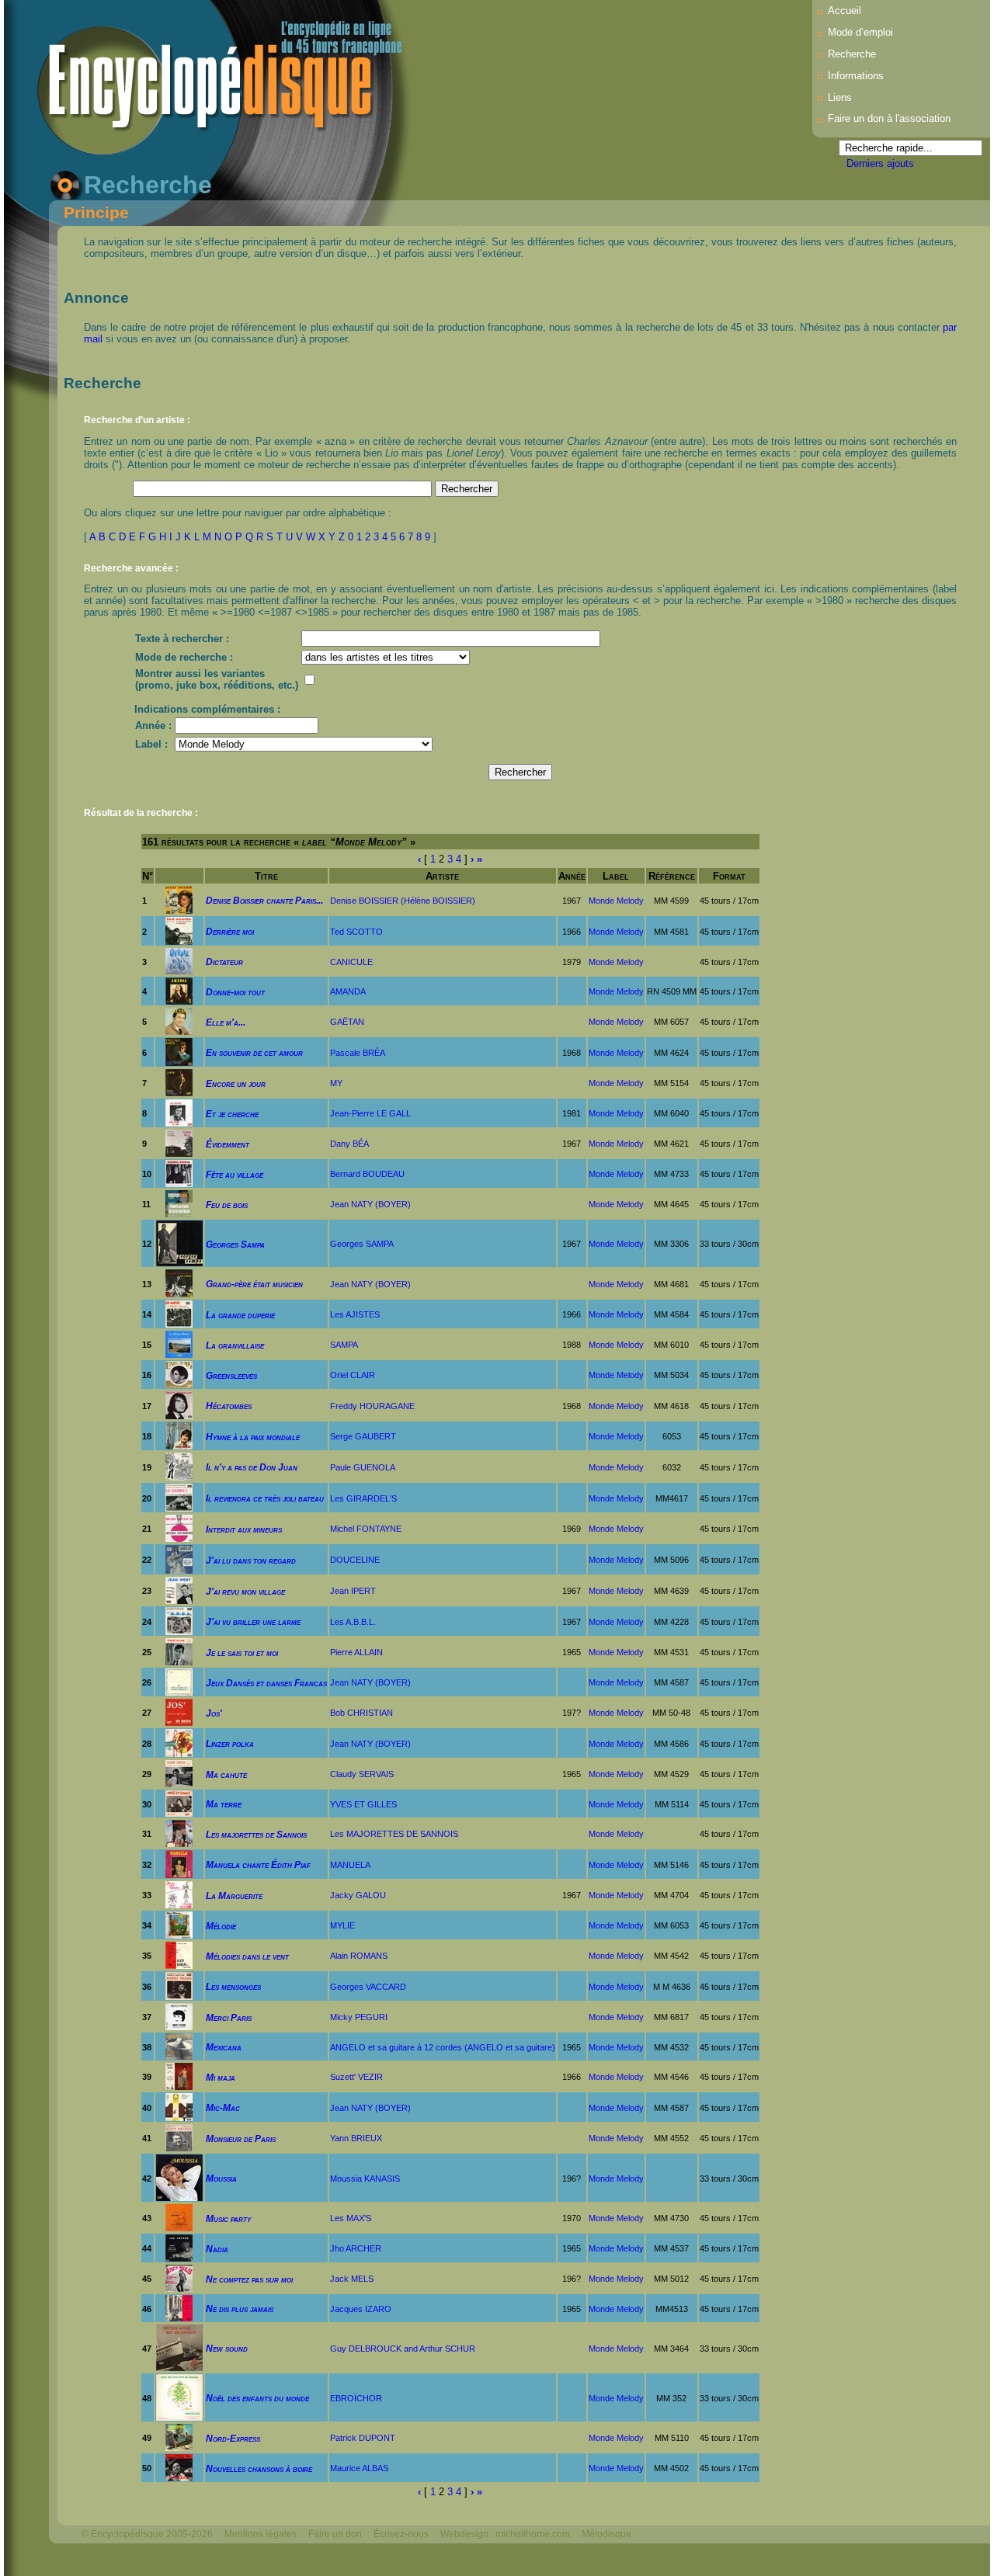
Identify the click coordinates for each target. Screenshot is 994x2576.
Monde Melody (616, 901)
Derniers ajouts (880, 163)
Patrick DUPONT (363, 2438)
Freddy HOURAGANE (372, 1406)
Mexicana (224, 2047)
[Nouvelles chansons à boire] (179, 2467)
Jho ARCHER (356, 2248)
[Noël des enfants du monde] (179, 2397)
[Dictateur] (179, 961)
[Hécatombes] (179, 1405)
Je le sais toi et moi (242, 1653)
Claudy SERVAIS (362, 1774)
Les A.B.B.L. (353, 1622)
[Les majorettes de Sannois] (179, 1833)
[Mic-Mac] (179, 2107)
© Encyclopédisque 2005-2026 (147, 2534)
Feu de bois (227, 1205)
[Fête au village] (179, 1173)
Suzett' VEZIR (356, 2077)
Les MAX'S (351, 2218)
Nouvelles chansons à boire (259, 2468)
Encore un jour (236, 1083)
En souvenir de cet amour (254, 1052)
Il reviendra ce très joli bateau (265, 1498)
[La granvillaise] (179, 1344)
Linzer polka (230, 1743)
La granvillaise (235, 1345)
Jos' (214, 1713)
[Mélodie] (179, 1924)
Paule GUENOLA (363, 1467)
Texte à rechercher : (182, 639)
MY (336, 1083)
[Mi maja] (179, 2076)
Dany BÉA (349, 1144)
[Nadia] (179, 2247)
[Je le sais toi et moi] (179, 1651)
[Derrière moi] (179, 930)
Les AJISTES (355, 1314)
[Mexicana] (179, 2046)
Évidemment (228, 1144)
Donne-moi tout (235, 992)
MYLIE (342, 1925)
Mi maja (221, 2077)
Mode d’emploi (860, 32)
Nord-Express (233, 2438)
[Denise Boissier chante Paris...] (179, 899)
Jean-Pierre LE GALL (370, 1113)
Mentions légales (261, 2534)
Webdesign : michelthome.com (505, 2534)
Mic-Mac (223, 2107)
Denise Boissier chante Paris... (264, 900)
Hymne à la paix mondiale (253, 1437)
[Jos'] (179, 1712)
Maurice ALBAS (359, 2468)
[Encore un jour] (179, 1082)
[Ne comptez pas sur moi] (179, 2277)
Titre (266, 876)
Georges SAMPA (362, 1244)
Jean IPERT (353, 1591)
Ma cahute (226, 1774)
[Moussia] (179, 2177)
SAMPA (344, 1345)
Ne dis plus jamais (240, 2309)
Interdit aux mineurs (244, 1529)
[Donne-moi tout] (179, 990)
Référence (672, 876)
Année (572, 876)
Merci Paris (229, 2017)
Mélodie (221, 1926)
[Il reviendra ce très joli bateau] (179, 1497)
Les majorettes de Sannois (256, 1834)
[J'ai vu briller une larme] (179, 1621)
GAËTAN (347, 1022)
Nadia (217, 2249)
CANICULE (351, 962)
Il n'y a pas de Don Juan (252, 1467)
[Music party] (179, 2217)
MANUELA (350, 1865)
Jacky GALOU (358, 1895)
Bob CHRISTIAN (361, 1713)
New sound (227, 2348)
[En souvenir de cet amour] (179, 1052)
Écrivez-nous (401, 2534)
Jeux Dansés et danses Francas (266, 1683)
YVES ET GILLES (363, 1804)
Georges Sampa (235, 1244)
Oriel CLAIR (353, 1375)
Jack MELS (352, 2279)
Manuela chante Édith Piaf (258, 1864)
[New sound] (179, 2347)
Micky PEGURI (359, 2017)
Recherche (852, 54)
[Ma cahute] (179, 1773)
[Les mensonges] (179, 1986)
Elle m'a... (226, 1022)
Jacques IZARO (361, 2309)
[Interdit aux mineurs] (179, 1528)
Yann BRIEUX (356, 2138)
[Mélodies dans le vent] (179, 1955)
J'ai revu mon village (245, 1591)
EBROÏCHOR (356, 2398)
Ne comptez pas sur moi (249, 2279)
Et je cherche (232, 1114)
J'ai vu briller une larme (253, 1621)
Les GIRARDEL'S (363, 1498)
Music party (228, 2218)
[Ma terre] (179, 1803)
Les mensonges (233, 1986)
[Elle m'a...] (179, 1021)
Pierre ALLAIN (356, 1652)
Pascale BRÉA (358, 1053)
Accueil (845, 10)
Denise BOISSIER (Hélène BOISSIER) (403, 901)
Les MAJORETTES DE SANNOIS (394, 1834)
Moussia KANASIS (365, 2178)
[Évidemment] (179, 1142)
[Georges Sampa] (179, 1243)
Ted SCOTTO (356, 932)
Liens (840, 97)
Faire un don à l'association (889, 118)
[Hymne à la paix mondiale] (179, 1435)
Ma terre (224, 1804)
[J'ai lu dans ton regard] (179, 1559)
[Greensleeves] (179, 1374)
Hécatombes (229, 1406)
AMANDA (348, 991)
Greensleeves (231, 1375)
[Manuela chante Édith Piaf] (179, 1864)
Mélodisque (606, 2534)
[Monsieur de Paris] (179, 2137)
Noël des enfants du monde (257, 2398)
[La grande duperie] (179, 1313)
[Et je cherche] (179, 1112)
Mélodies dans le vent (247, 1956)
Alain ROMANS (359, 1956)
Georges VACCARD (368, 1987)
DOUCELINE (355, 1560)
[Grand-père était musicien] (179, 1283)
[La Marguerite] (179, 1894)
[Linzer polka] (179, 1743)
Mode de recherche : (184, 657)
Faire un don (335, 2534)
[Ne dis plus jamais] (179, 2308)
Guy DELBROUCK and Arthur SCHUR (403, 2349)
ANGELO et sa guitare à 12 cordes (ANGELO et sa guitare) (443, 2047)
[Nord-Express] (179, 2437)
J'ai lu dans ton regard (251, 1560)
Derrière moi (230, 931)
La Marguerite (234, 1896)
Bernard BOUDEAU (367, 1174)
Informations (856, 76)
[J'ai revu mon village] (179, 1590)
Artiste (442, 876)
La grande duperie (240, 1315)
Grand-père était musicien (254, 1284)
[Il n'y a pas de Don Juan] (179, 1466)
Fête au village (235, 1174)
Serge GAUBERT (363, 1436)
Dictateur (224, 962)
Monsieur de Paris (241, 2139)
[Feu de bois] (179, 1203)
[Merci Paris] (179, 2016)
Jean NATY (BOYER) (370, 1204)
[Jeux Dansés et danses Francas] (179, 1681)
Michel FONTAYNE (366, 1529)
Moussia (221, 2178)
